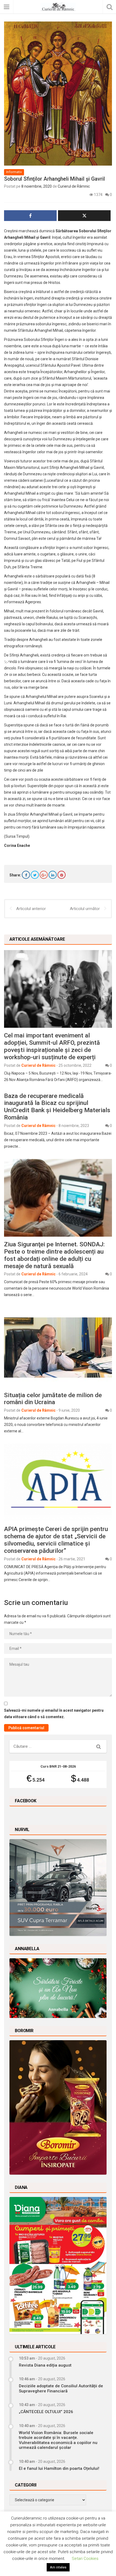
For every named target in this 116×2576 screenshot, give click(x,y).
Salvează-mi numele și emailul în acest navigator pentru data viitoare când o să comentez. (54, 1714)
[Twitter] (35, 875)
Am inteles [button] (58, 2567)
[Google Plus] (44, 875)
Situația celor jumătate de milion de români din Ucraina (53, 1399)
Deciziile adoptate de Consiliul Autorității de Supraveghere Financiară (61, 2388)
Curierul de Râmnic (74, 186)
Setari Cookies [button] (85, 2559)
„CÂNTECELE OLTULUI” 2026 (46, 2412)
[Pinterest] (62, 875)
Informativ (14, 172)
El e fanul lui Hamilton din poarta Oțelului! (59, 2468)
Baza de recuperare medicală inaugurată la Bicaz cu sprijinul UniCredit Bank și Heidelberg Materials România (57, 1107)
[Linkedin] (53, 875)
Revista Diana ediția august (45, 2365)
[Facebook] (26, 875)
